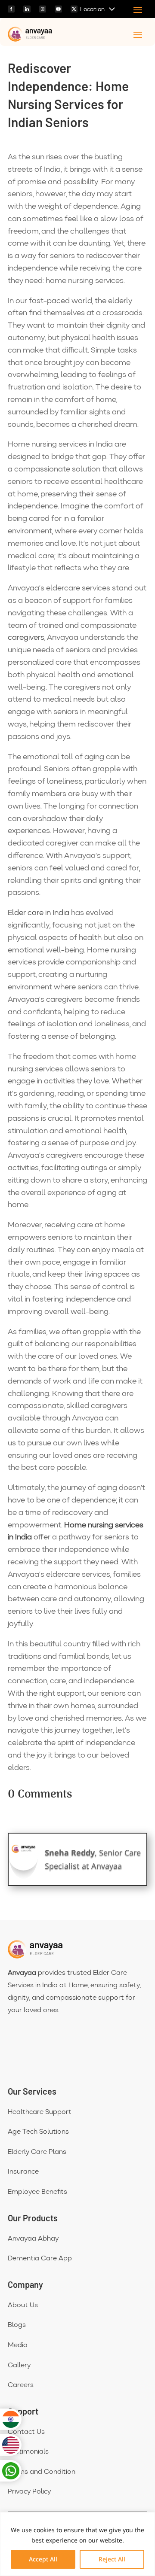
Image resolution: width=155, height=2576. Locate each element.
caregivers (26, 638)
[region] (77, 2544)
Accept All (43, 2559)
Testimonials (28, 2452)
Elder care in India (39, 913)
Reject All (112, 2559)
